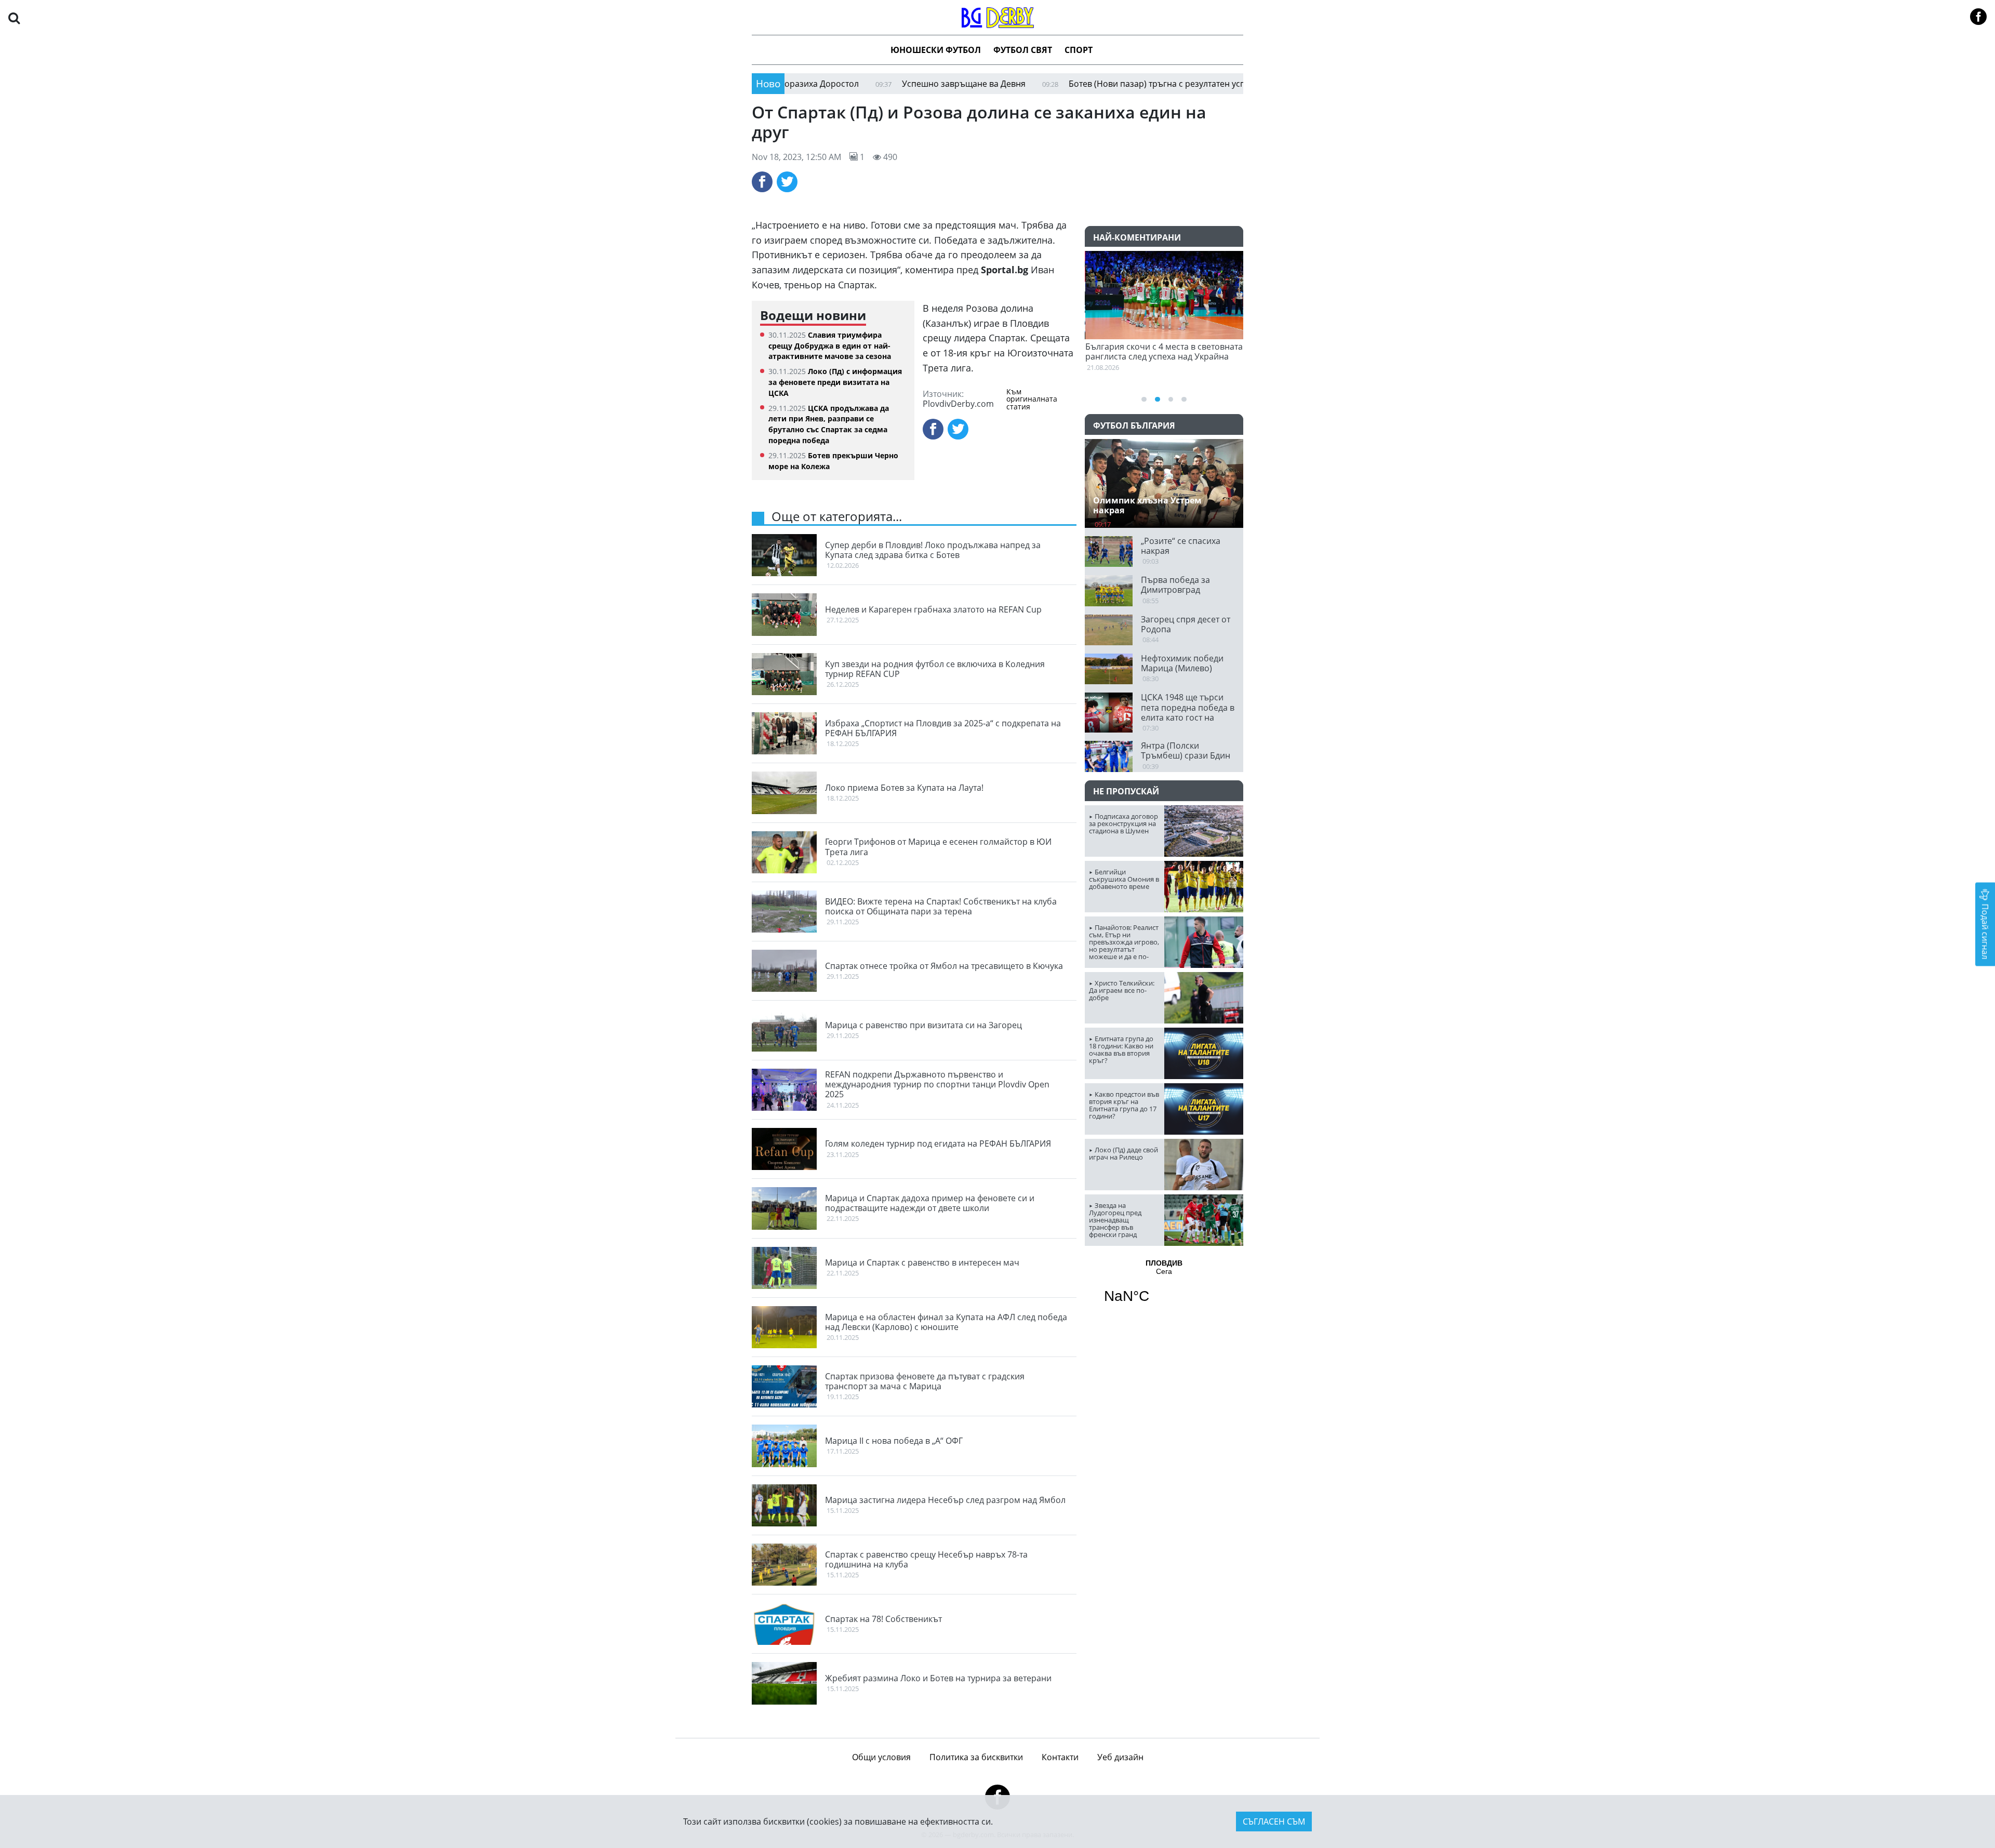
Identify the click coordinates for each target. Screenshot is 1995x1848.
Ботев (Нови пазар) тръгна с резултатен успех (1071, 84)
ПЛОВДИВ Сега (1164, 1288)
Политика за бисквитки (976, 1757)
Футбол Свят (1023, 50)
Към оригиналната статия (1032, 399)
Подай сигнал (1985, 930)
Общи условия (881, 1757)
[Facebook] (762, 182)
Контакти (1060, 1757)
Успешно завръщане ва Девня (874, 84)
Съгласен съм (1274, 1822)
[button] (14, 17)
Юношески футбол (936, 50)
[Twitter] (787, 182)
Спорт (1079, 50)
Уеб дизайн (1120, 1757)
